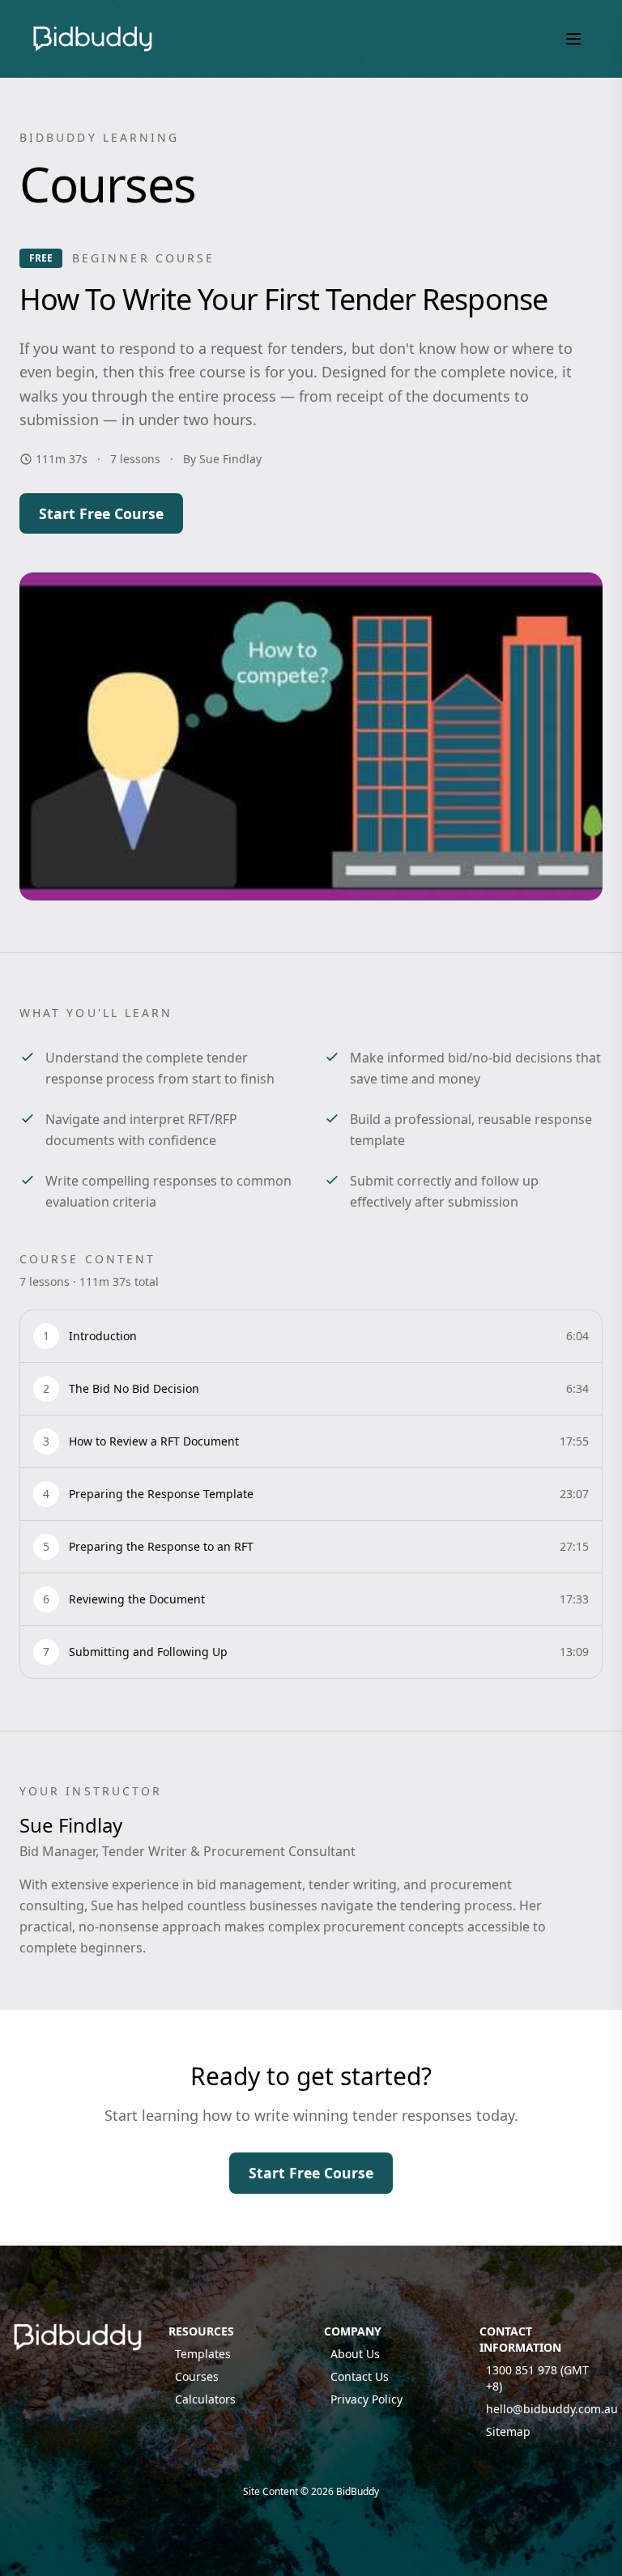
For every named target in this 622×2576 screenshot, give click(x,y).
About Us (355, 2354)
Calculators (205, 2399)
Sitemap (508, 2431)
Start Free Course (101, 513)
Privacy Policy (366, 2399)
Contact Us (360, 2376)
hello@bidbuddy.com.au (552, 2409)
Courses (197, 2376)
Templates (203, 2354)
